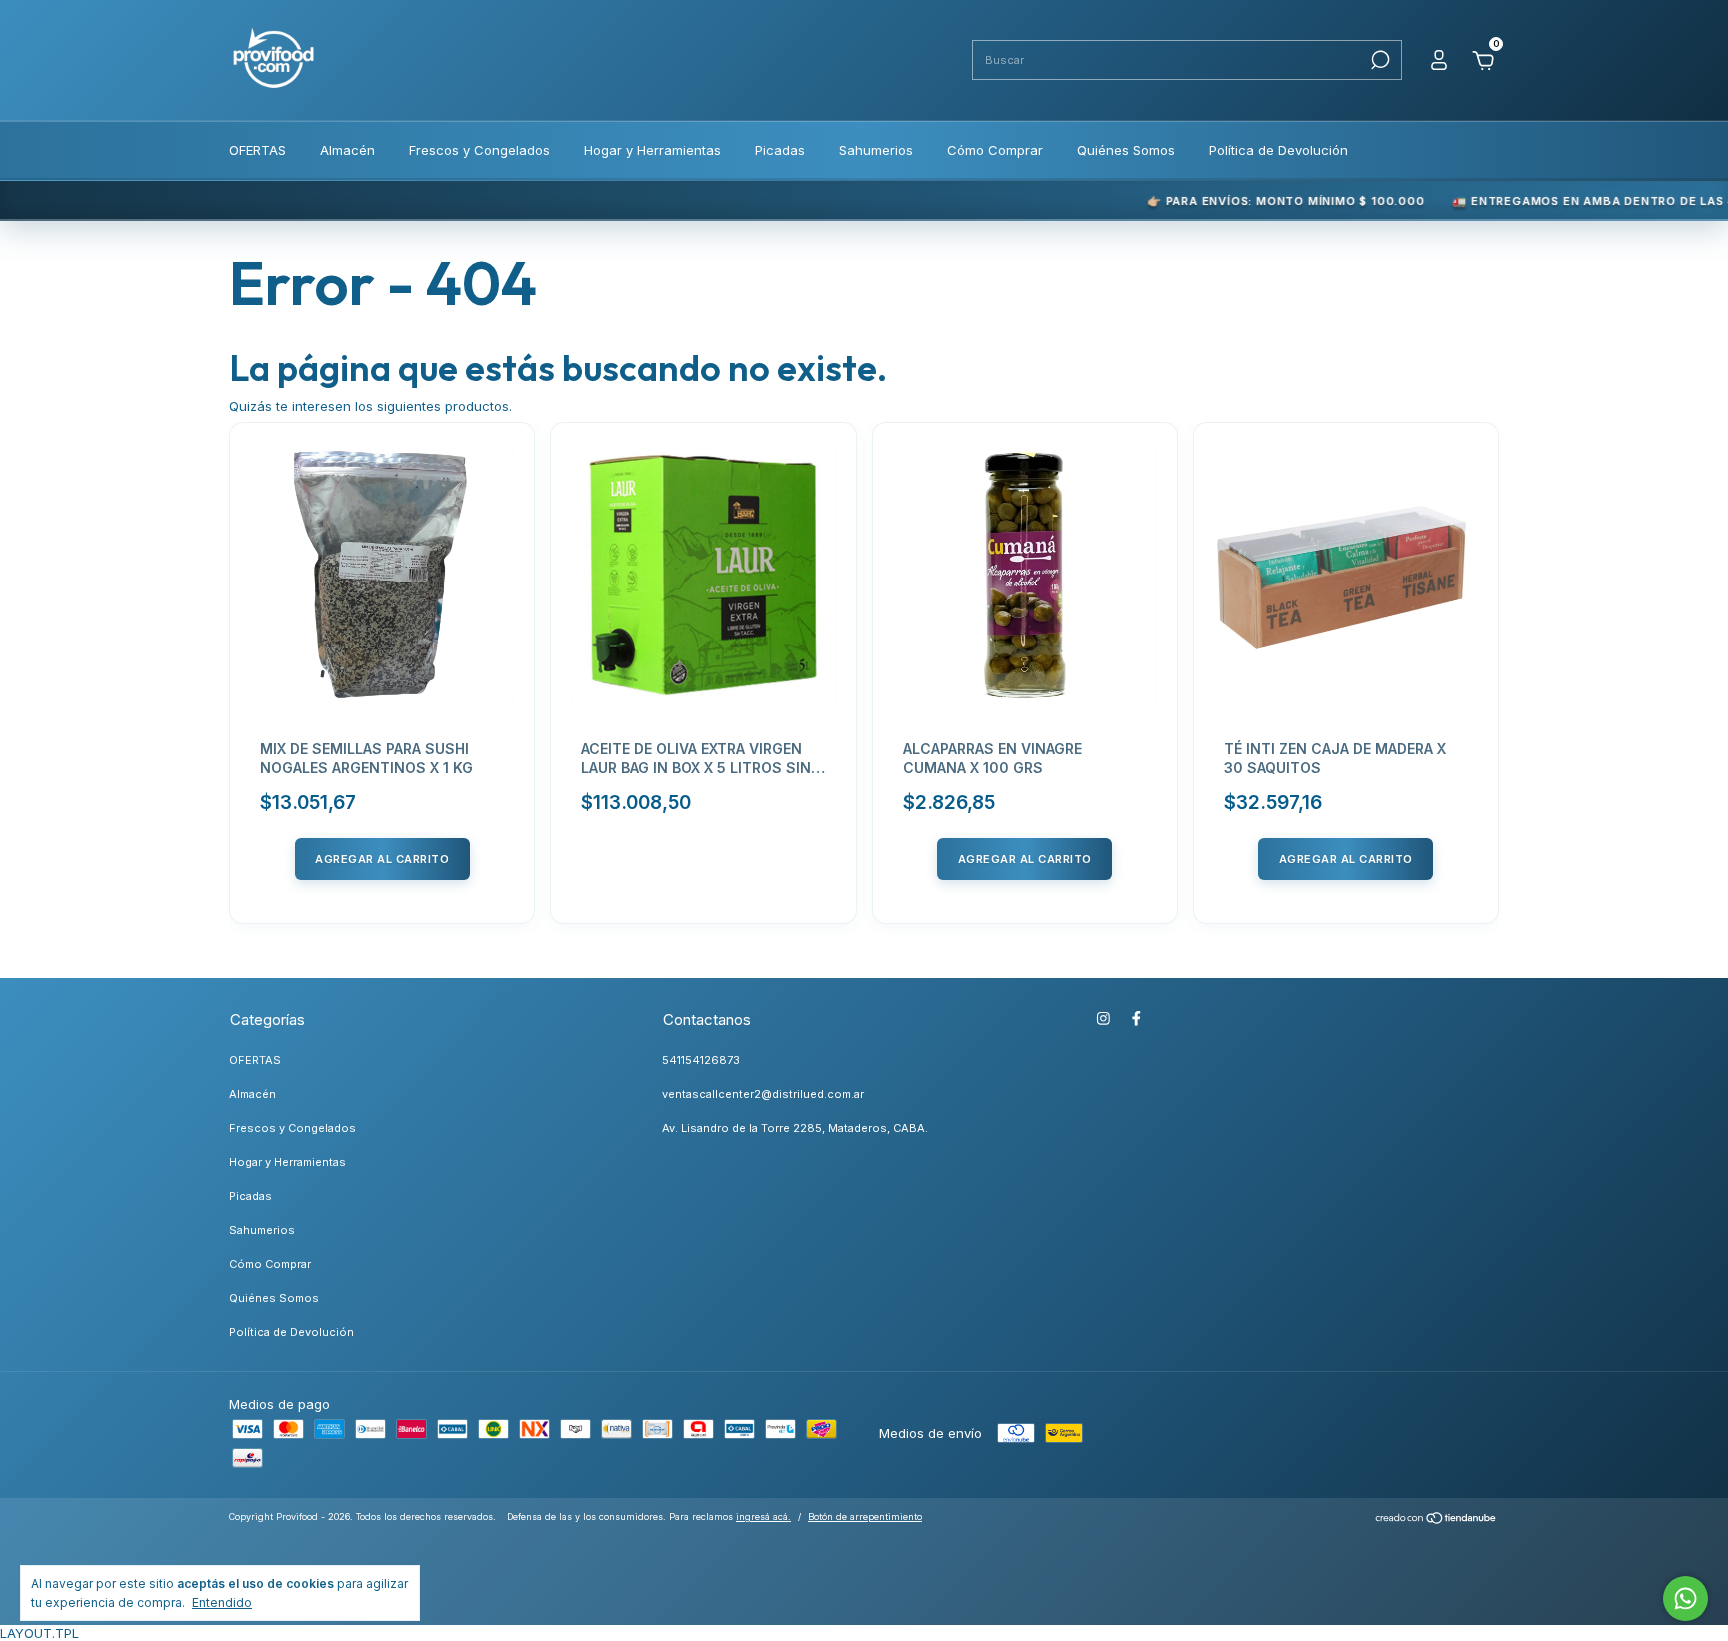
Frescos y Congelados (479, 150)
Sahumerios (876, 150)
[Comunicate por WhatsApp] (1685, 1598)
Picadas (780, 150)
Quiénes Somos (1126, 150)
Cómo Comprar (995, 150)
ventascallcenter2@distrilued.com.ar (763, 1094)
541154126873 (701, 1060)
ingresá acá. (763, 1516)
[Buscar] (1378, 60)
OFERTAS (257, 150)
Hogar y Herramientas (652, 150)
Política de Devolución (1278, 150)
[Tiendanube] (1436, 1520)
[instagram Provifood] (1103, 1018)
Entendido (222, 1602)
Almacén (347, 150)
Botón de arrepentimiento (865, 1516)
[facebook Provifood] (1136, 1018)
